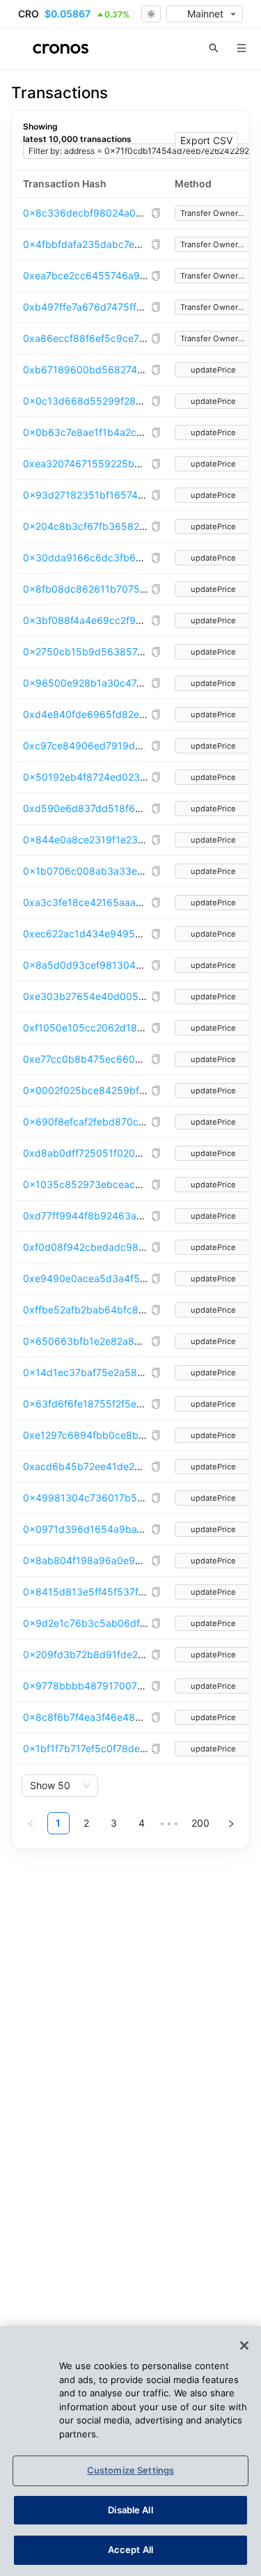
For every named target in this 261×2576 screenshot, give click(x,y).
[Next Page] (231, 1823)
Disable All (130, 2510)
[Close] (244, 2345)
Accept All (130, 2550)
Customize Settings (130, 2470)
